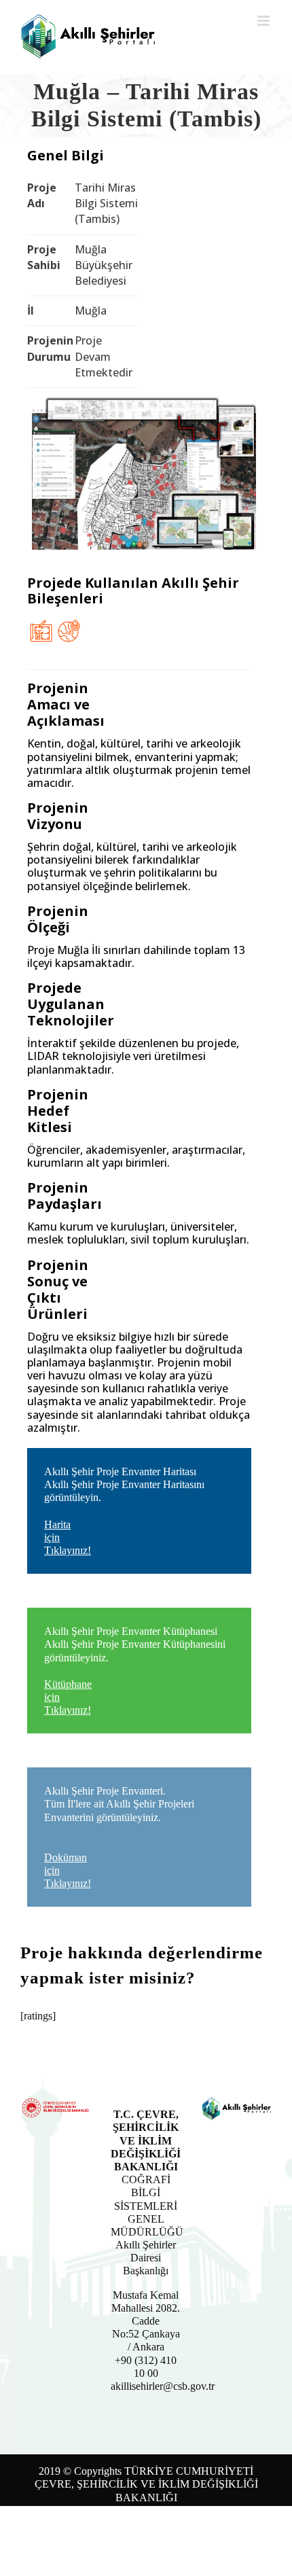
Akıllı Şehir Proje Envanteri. (119, 1837)
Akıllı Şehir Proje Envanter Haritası (124, 1511)
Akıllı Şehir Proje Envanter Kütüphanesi (135, 1671)
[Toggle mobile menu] (264, 21)
